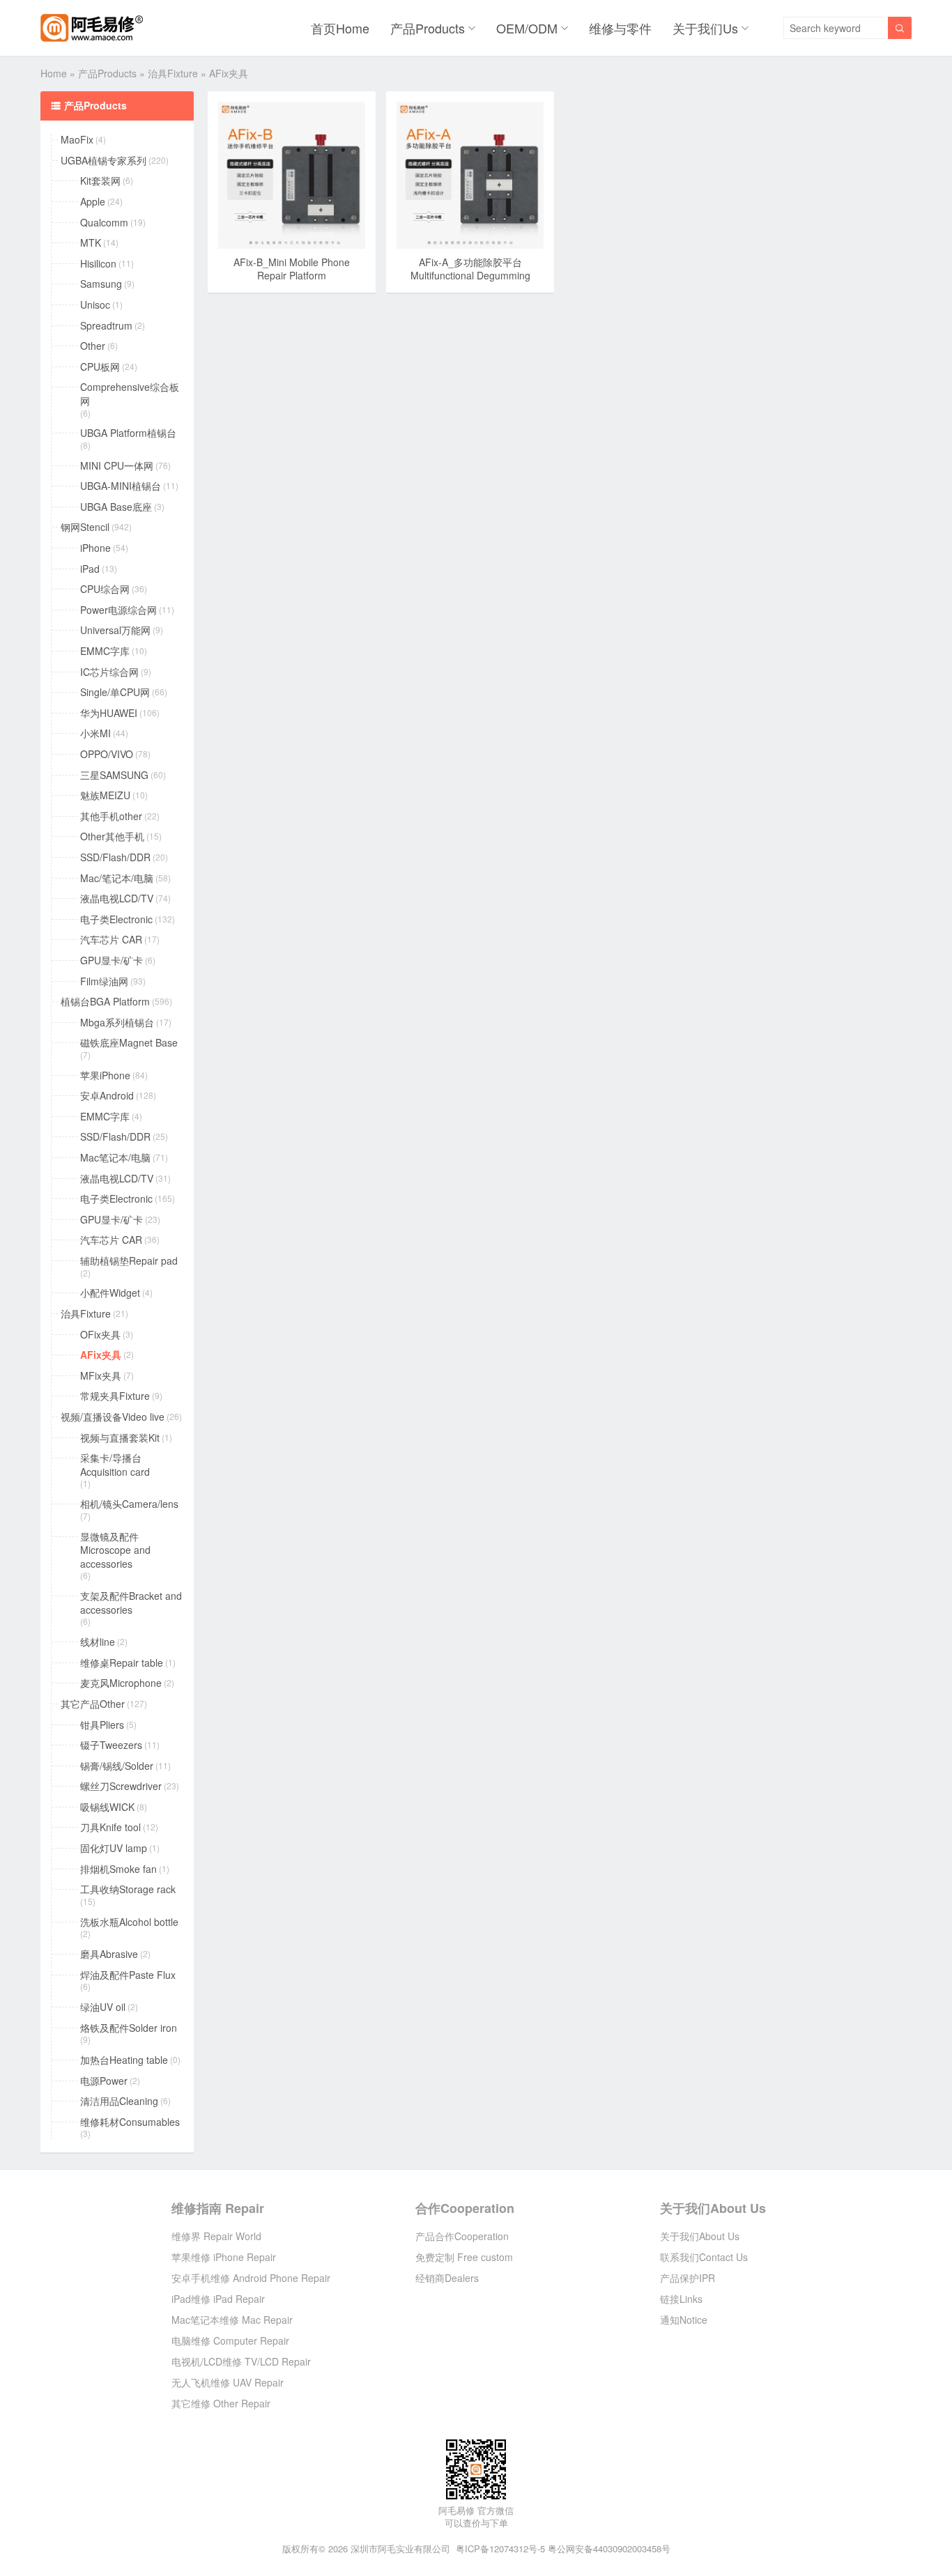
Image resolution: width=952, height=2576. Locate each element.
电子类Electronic (116, 919)
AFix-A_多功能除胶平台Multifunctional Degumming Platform (470, 276)
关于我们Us (705, 28)
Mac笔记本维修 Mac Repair (232, 2320)
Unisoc (95, 305)
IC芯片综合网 (109, 672)
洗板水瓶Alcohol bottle (129, 1922)
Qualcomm (104, 223)
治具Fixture (173, 73)
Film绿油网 (104, 981)
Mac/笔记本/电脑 (117, 878)
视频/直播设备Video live (113, 1417)
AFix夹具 (101, 1355)
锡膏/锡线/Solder (117, 1766)
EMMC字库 (105, 651)
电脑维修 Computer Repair (230, 2340)
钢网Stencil (85, 527)
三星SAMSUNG (114, 775)
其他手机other (111, 816)
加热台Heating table (124, 2060)
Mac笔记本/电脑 (115, 1158)
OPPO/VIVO (107, 754)
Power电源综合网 (118, 610)
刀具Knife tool (110, 1827)
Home (54, 73)
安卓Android (107, 1096)
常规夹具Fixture (115, 1396)
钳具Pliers (102, 1725)
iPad (90, 569)
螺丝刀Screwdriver (121, 1786)
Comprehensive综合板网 (130, 394)
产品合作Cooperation (462, 2236)
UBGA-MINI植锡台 (121, 486)
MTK (91, 243)
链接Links (681, 2299)
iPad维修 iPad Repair (218, 2299)
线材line (98, 1642)
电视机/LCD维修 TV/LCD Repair (241, 2361)
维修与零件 (620, 28)
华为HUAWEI (109, 713)
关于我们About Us (713, 2208)
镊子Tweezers (111, 1745)
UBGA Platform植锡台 (128, 433)
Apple (93, 202)
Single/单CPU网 (115, 692)
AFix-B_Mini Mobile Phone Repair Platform (292, 269)
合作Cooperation (465, 2208)
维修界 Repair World (216, 2236)
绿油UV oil (103, 2007)
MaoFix (77, 140)
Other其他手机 (112, 836)
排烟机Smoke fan (118, 1869)
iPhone (95, 548)
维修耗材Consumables (130, 2122)
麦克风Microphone (121, 1683)
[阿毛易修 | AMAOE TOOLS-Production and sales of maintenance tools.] (92, 28)
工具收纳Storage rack (128, 1889)
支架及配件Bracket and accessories (131, 1603)
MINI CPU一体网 (117, 466)
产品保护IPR (688, 2278)
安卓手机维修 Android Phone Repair (251, 2278)
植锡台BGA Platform (105, 1002)
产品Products (428, 28)
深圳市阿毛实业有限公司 (400, 2548)
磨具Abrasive (109, 1954)
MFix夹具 (101, 1376)
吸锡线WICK (107, 1807)
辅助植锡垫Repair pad (129, 1261)
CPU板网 (100, 367)
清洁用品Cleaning (119, 2101)
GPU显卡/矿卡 (112, 961)
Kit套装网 (100, 181)
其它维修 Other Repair (221, 2403)
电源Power (104, 2081)
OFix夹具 (100, 1335)
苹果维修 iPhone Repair (224, 2257)
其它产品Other (93, 1704)
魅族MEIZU (105, 795)
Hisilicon (98, 264)
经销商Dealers (447, 2278)
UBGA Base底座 (116, 507)
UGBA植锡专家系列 (103, 161)
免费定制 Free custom (464, 2257)
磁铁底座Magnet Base (129, 1043)
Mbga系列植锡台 (117, 1023)
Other (93, 346)
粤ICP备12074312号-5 (500, 2548)
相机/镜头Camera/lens (129, 1504)
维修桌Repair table (122, 1663)
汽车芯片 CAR (111, 940)
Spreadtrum (106, 326)
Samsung (101, 284)
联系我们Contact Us (704, 2257)
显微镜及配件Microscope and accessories (115, 1550)
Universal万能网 (115, 630)
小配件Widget (110, 1293)
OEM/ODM (527, 28)
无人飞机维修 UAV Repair (228, 2382)
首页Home (340, 28)
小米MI (95, 733)
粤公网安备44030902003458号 (609, 2548)
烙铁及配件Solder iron (129, 2028)
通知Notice (684, 2320)
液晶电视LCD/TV (117, 898)
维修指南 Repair (218, 2208)
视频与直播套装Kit (120, 1438)
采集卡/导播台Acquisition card (115, 1465)
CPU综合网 (105, 589)
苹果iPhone (105, 1075)
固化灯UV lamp (114, 1848)
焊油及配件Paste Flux (128, 1975)
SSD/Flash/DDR (115, 857)
